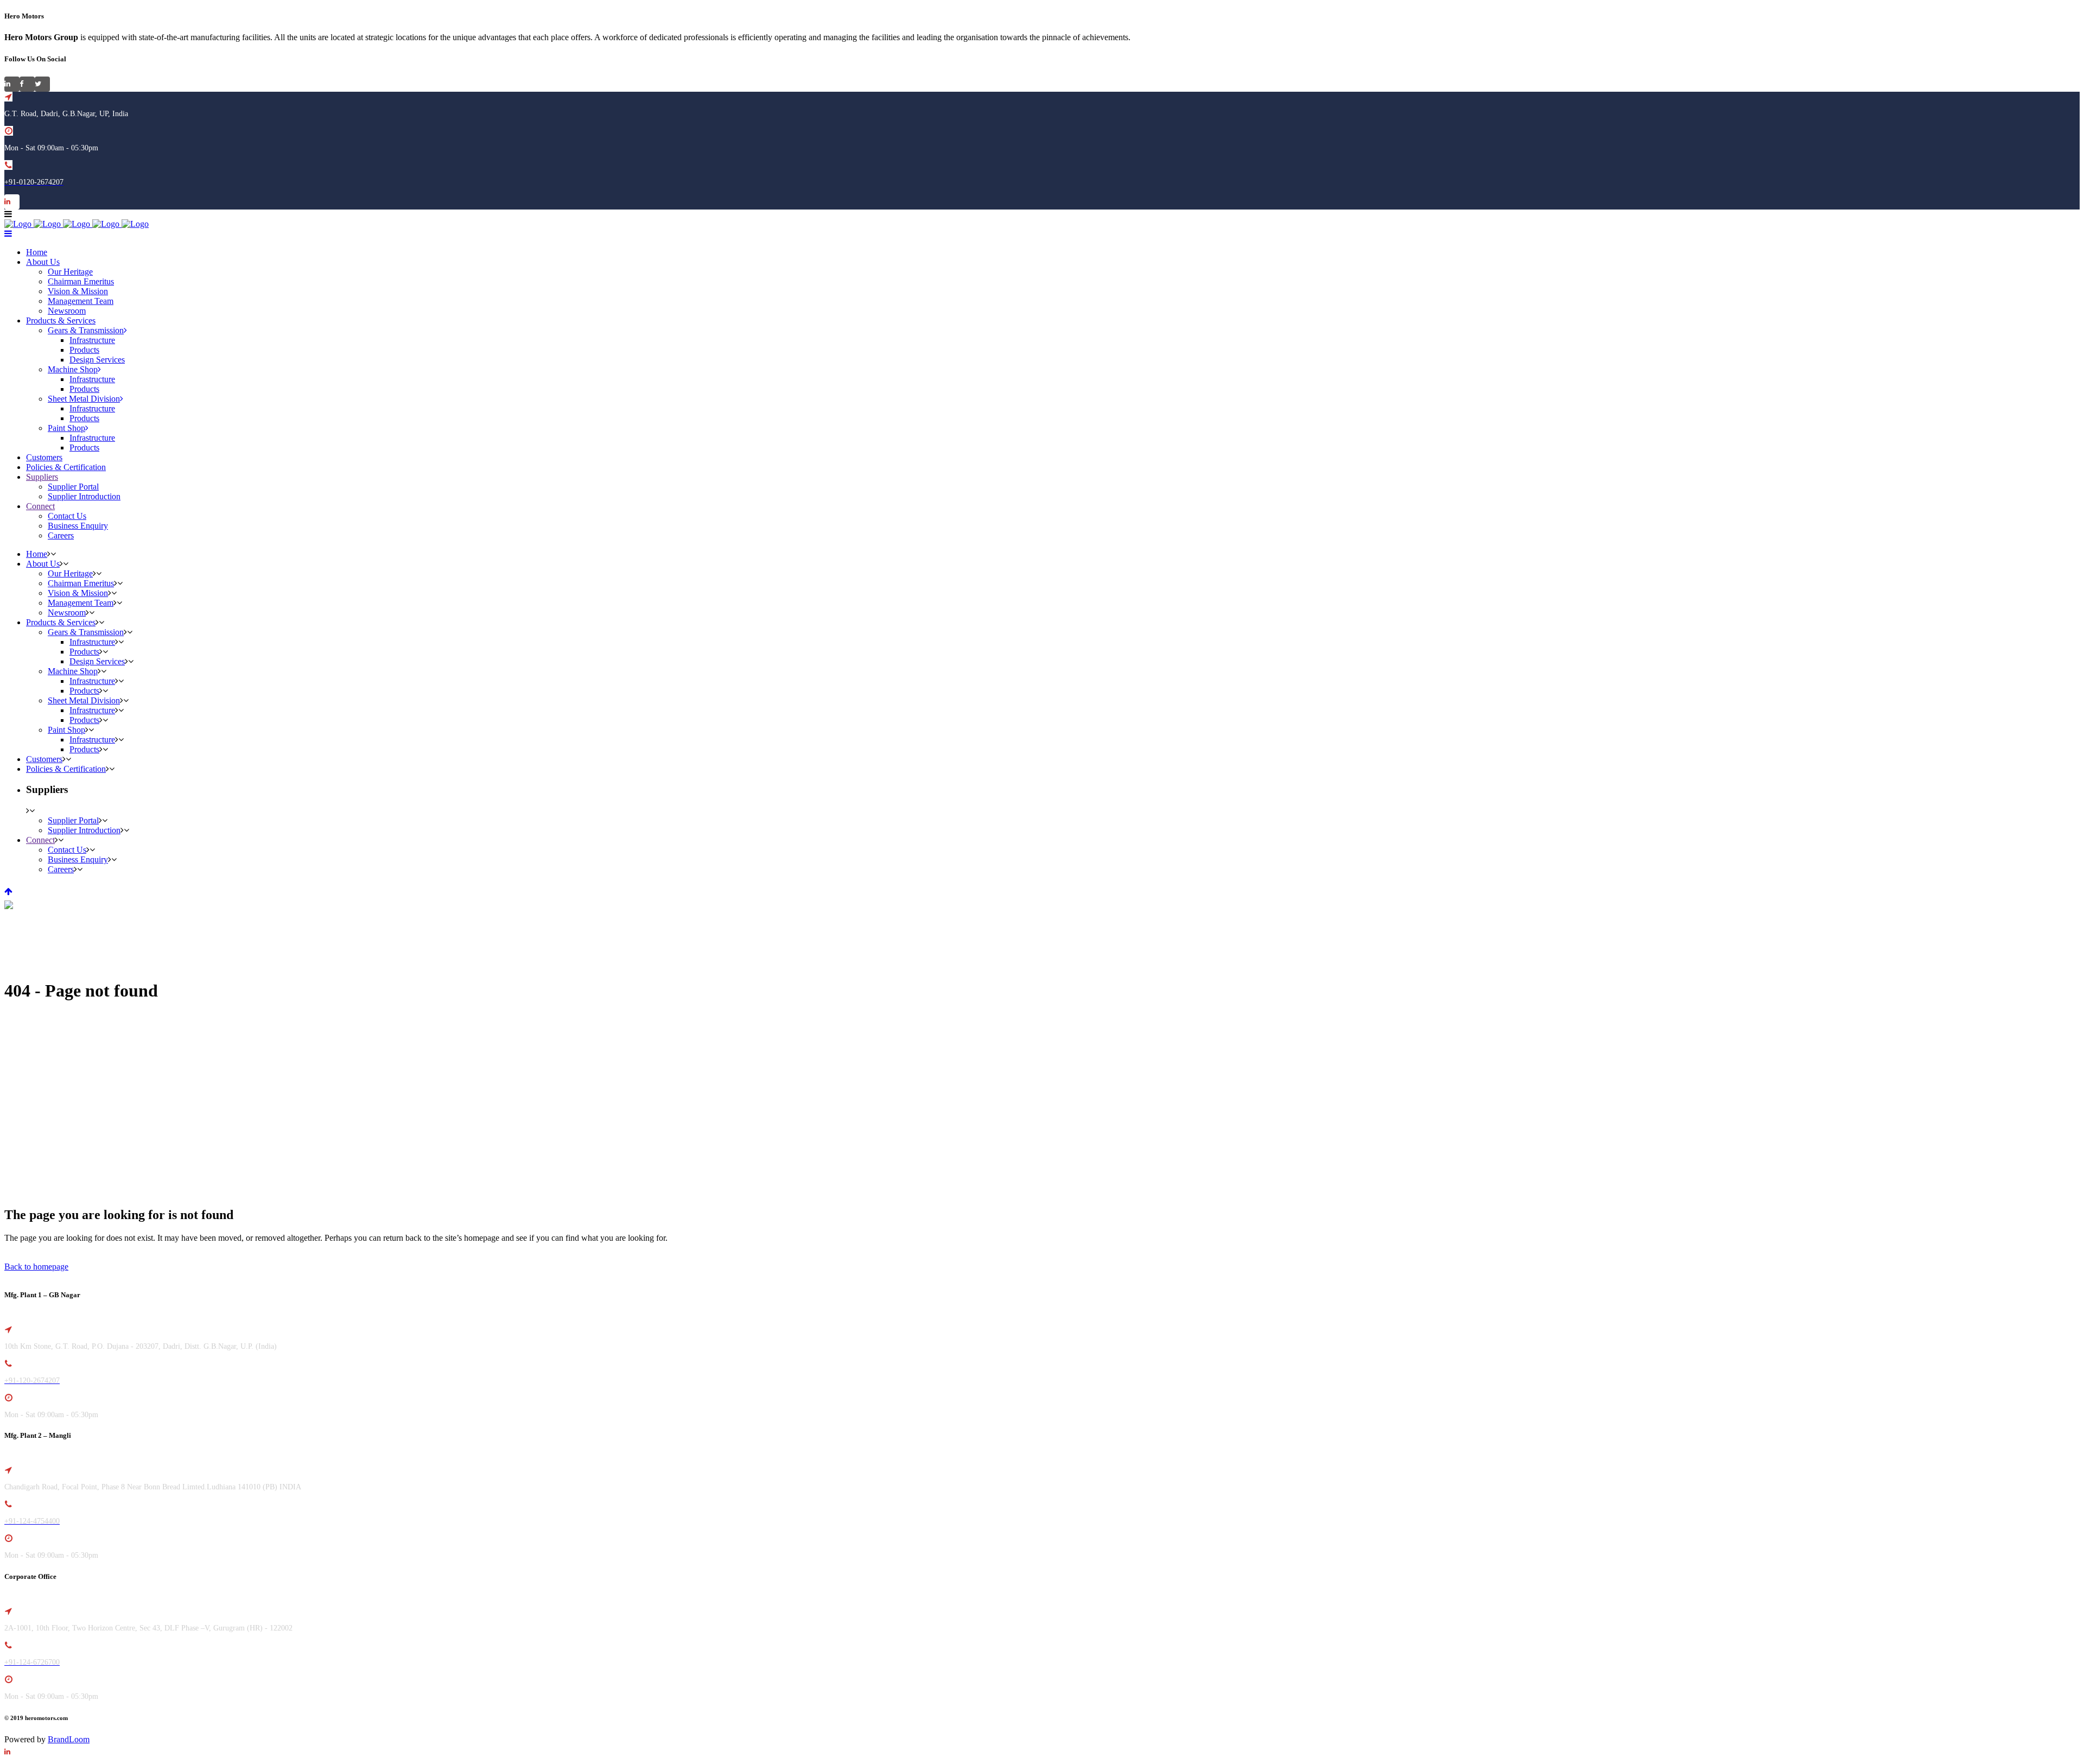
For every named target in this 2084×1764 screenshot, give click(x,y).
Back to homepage (36, 1267)
